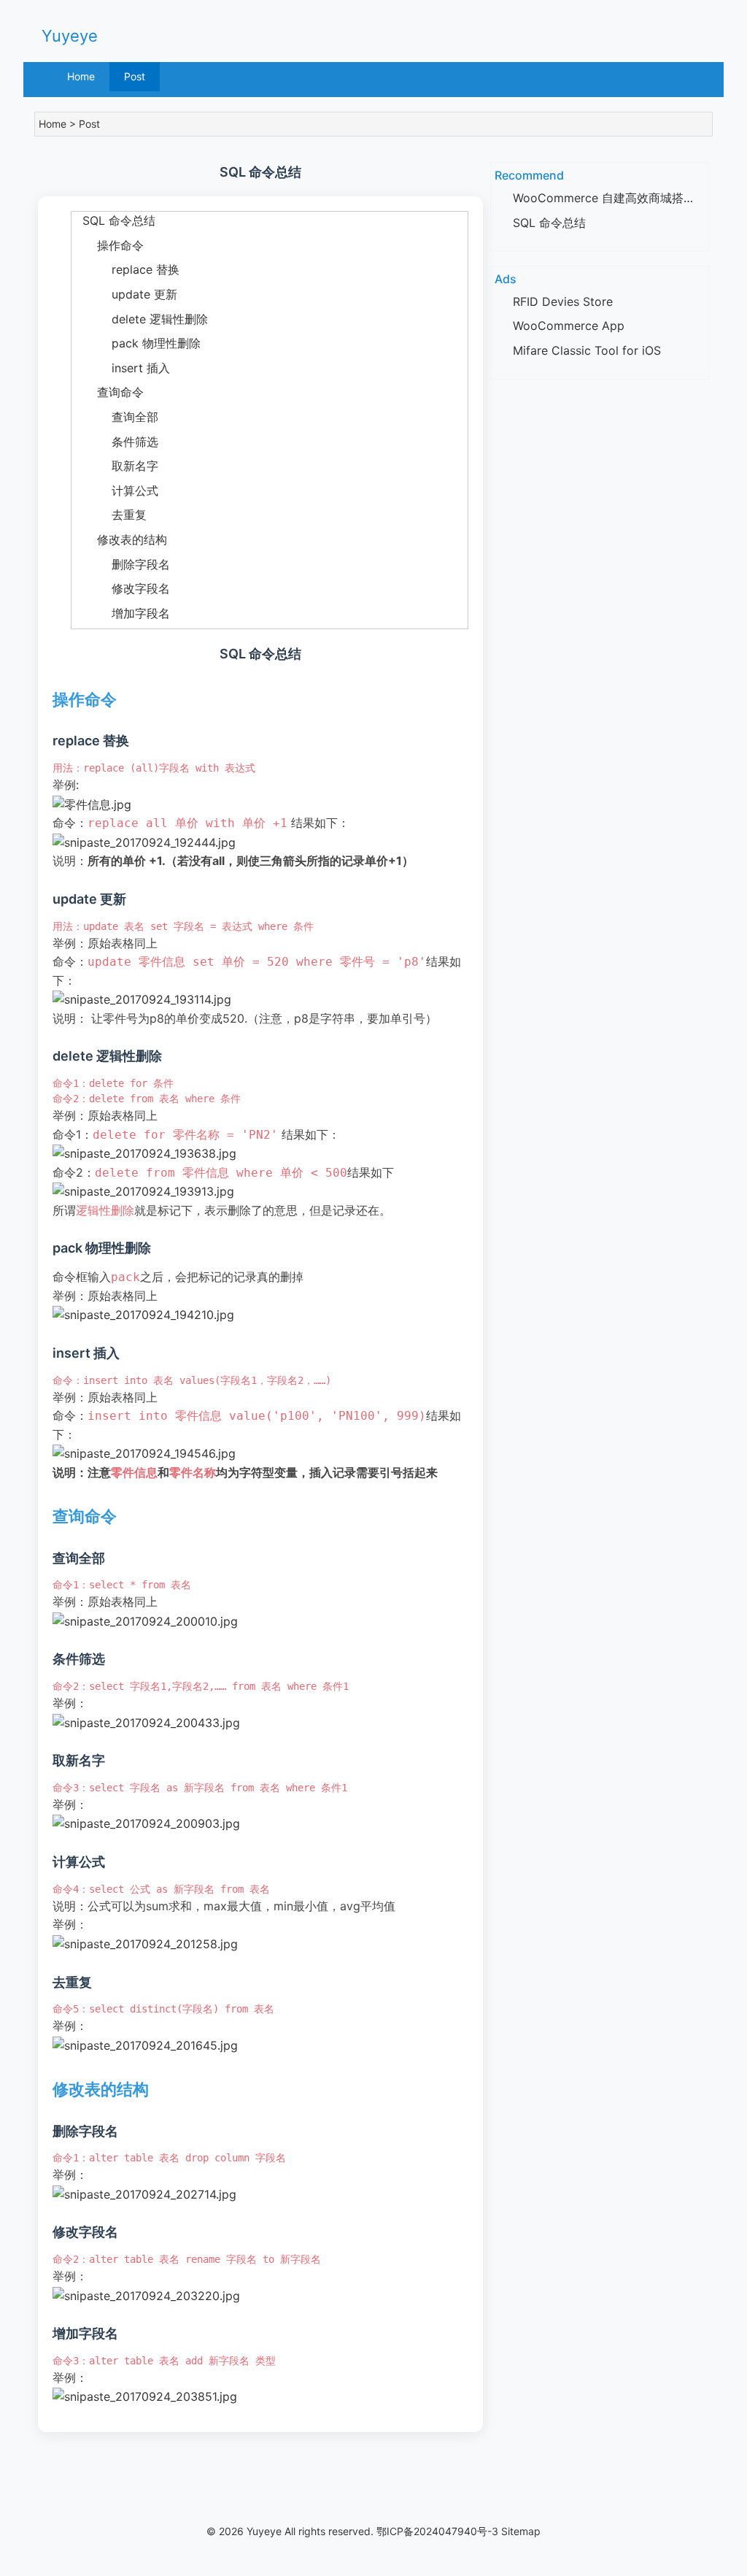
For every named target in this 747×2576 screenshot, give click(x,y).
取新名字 (115, 466)
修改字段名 (121, 588)
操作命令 (108, 245)
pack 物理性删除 (136, 343)
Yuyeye (70, 36)
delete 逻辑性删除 (140, 319)
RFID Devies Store (563, 301)
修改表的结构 (119, 539)
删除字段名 (121, 564)
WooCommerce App (569, 326)
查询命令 (108, 392)
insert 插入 (121, 368)
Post (135, 76)
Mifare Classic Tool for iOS (587, 350)
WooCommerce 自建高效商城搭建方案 (616, 198)
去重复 (109, 515)
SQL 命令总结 (113, 220)
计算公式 (115, 491)
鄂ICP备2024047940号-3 (437, 2531)
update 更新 (124, 294)
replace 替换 (125, 269)
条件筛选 (115, 442)
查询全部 (115, 417)
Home (81, 76)
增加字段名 (121, 613)
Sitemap (521, 2531)
